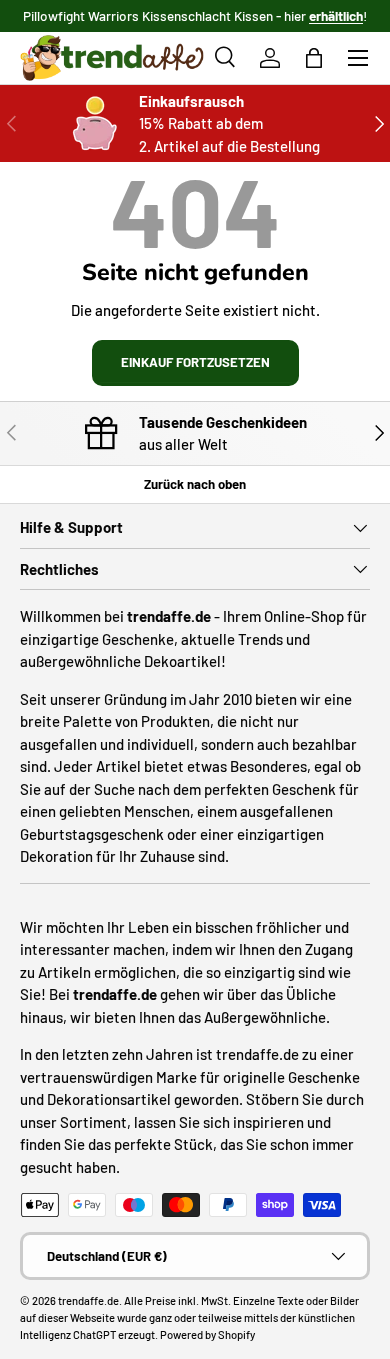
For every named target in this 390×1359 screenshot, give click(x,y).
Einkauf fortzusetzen (195, 362)
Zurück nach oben (195, 484)
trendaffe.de (88, 1300)
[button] (314, 58)
